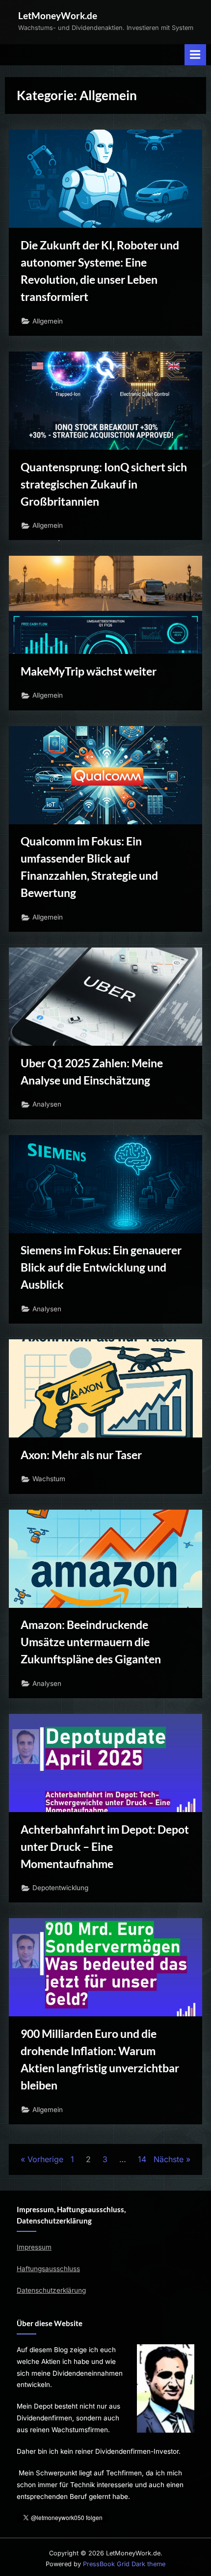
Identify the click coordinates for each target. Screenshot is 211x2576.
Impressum (34, 2247)
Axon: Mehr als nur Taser (81, 1455)
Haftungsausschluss (48, 2269)
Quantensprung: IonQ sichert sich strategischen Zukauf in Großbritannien (104, 484)
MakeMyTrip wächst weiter (89, 671)
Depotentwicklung (60, 1888)
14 (142, 2159)
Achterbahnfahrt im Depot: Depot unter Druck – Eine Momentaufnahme (105, 1846)
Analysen (47, 1104)
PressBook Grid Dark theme (124, 2564)
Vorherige (45, 2159)
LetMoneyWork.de (58, 15)
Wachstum (49, 1479)
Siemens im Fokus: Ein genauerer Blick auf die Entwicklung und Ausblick (101, 1267)
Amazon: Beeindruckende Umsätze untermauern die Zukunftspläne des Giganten (91, 1642)
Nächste (169, 2159)
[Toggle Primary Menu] (195, 55)
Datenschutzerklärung (51, 2290)
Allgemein (48, 321)
